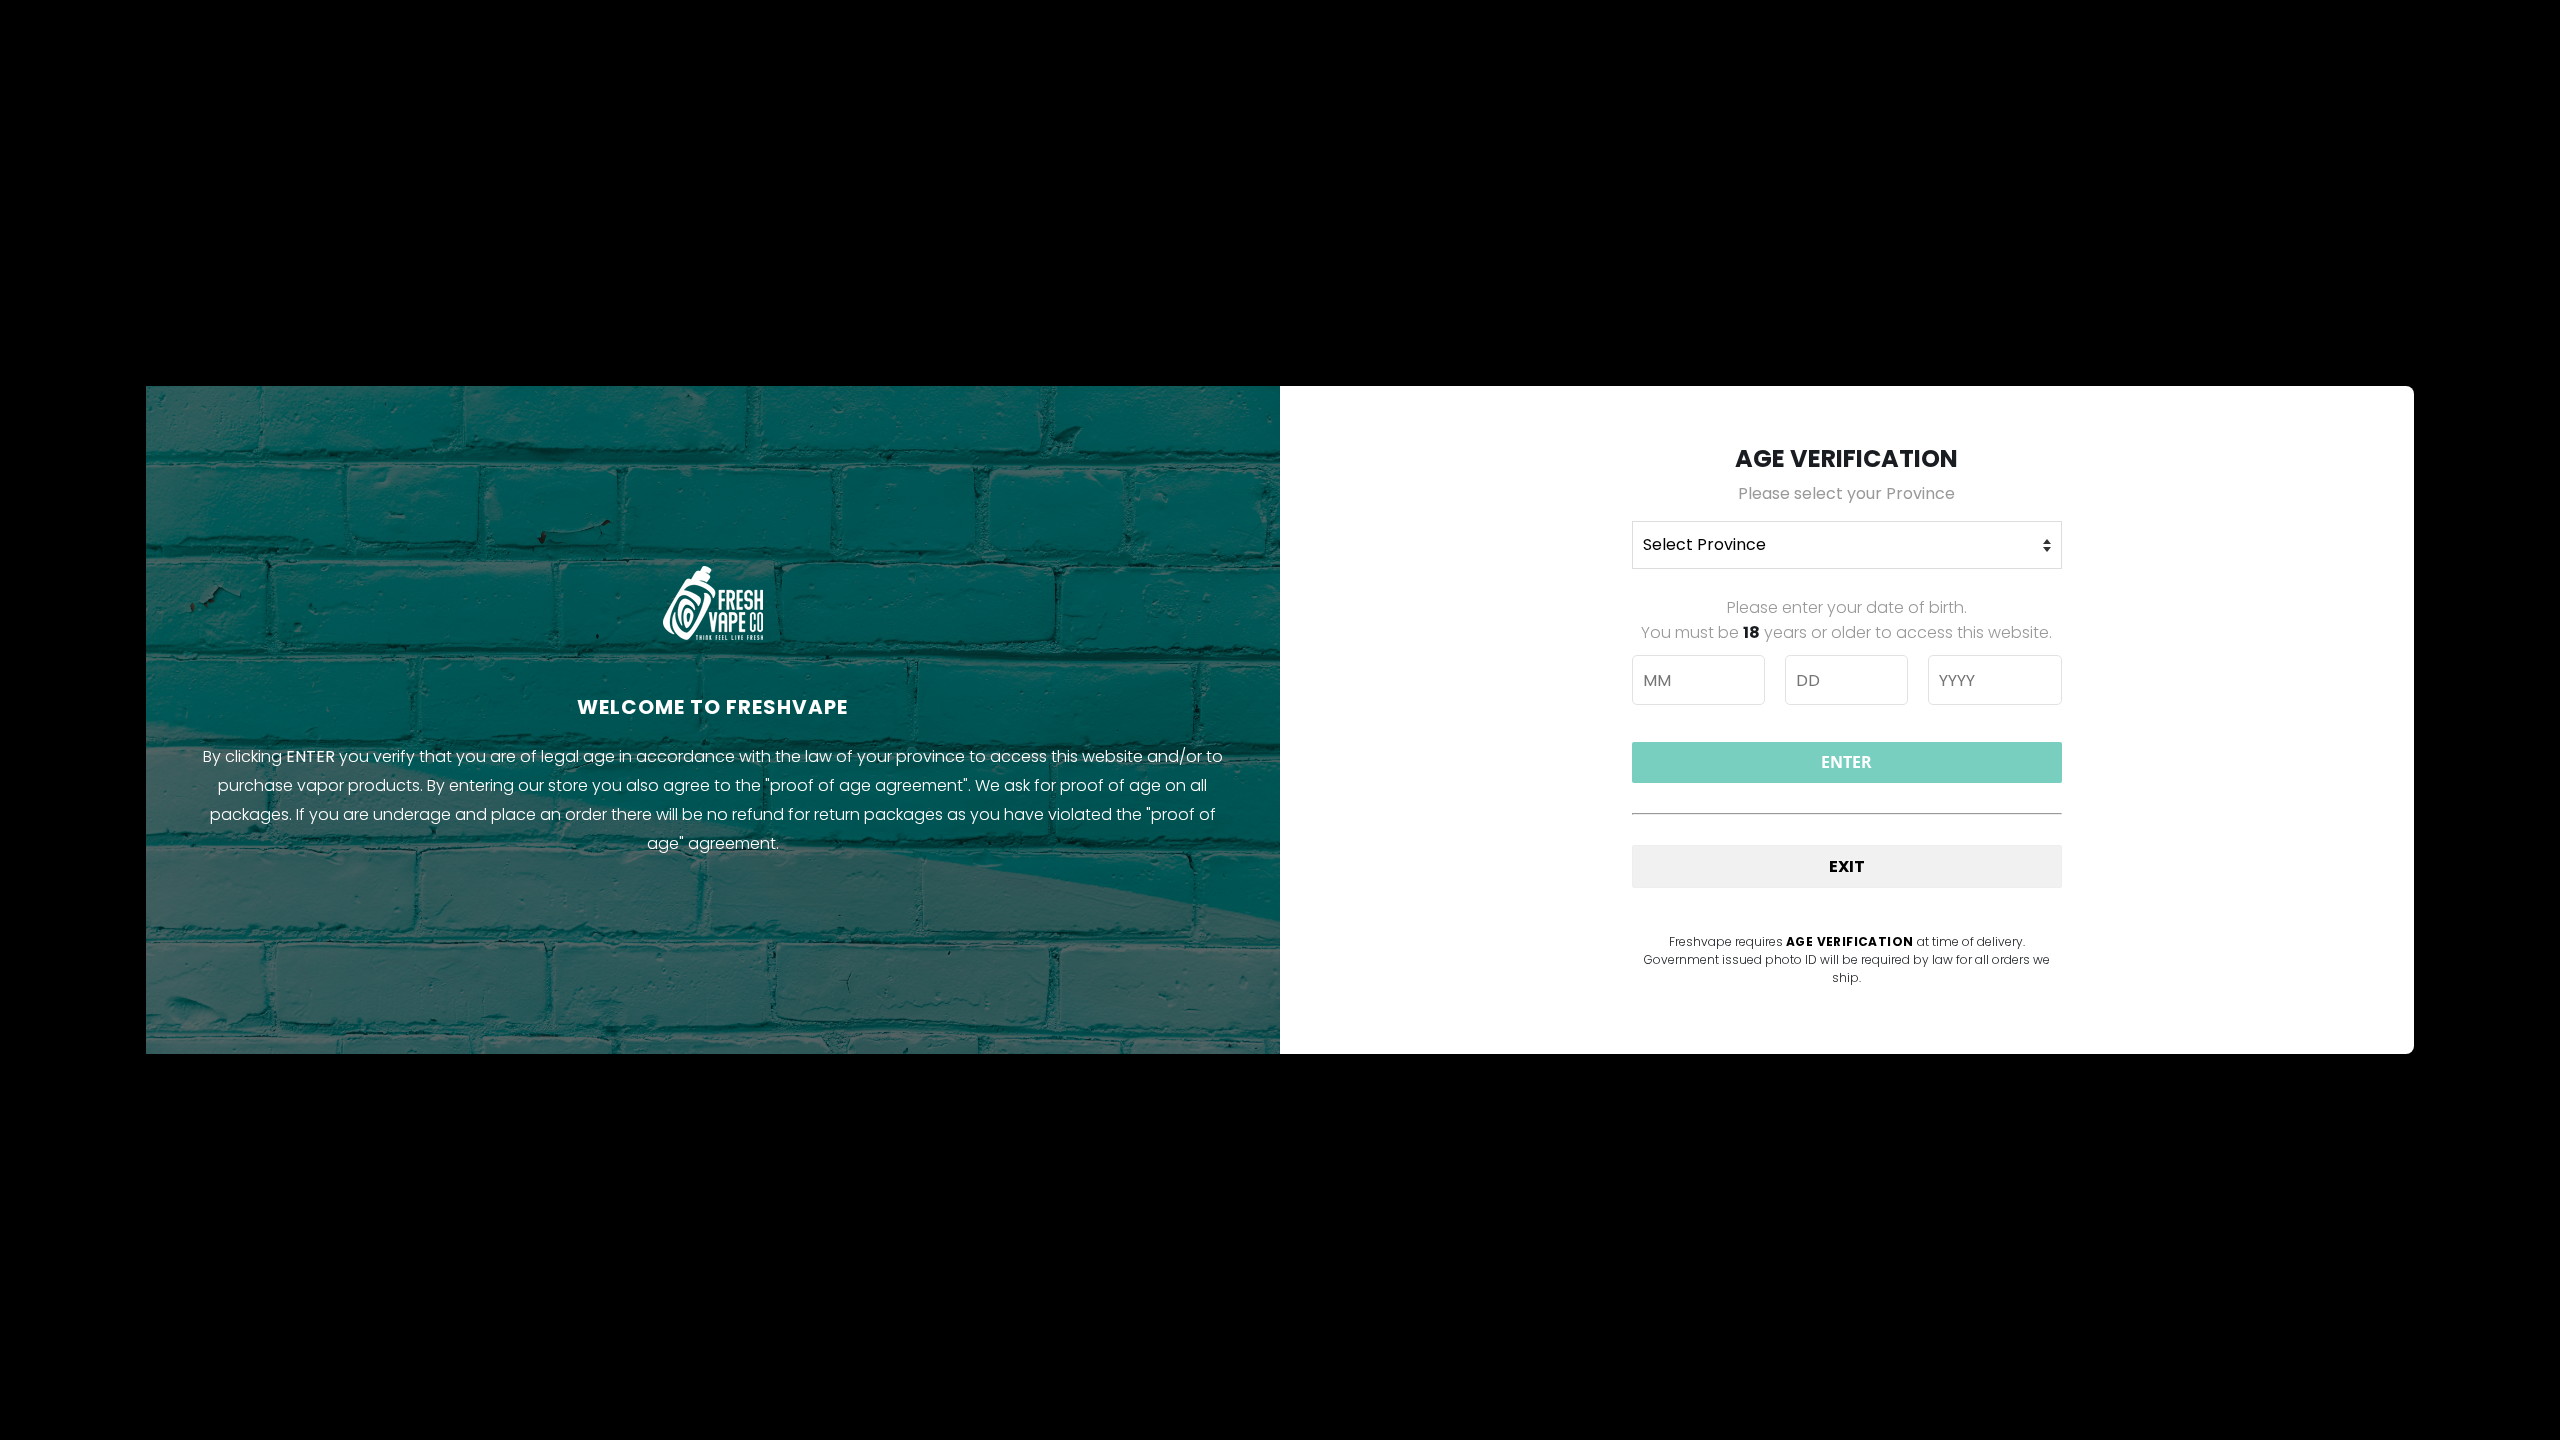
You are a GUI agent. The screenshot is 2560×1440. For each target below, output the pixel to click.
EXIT (1847, 866)
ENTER (1846, 762)
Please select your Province (1846, 493)
